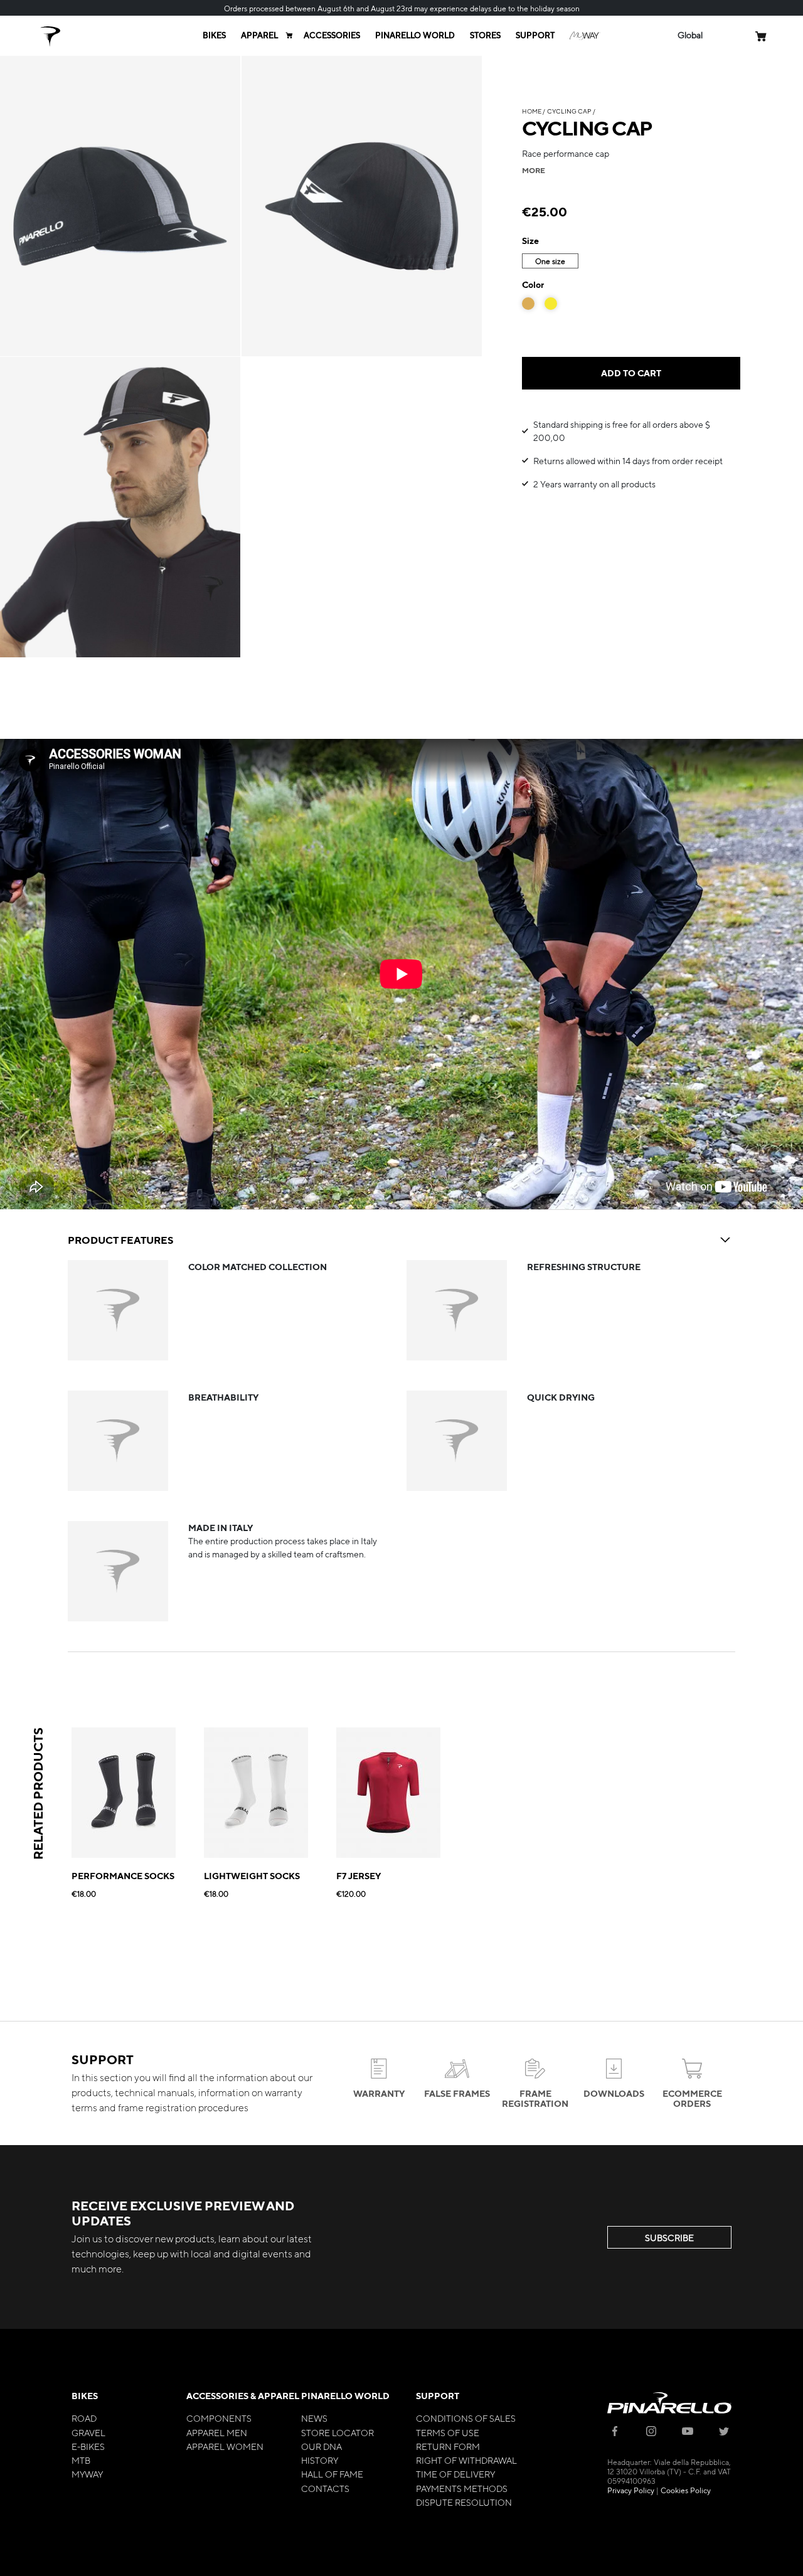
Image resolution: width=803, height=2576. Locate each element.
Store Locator (338, 2432)
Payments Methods (462, 2488)
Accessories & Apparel (243, 2396)
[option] (528, 304)
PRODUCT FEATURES (120, 1240)
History (320, 2460)
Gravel (88, 2432)
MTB (81, 2460)
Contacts (325, 2488)
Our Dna (322, 2446)
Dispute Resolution (464, 2502)
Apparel (259, 35)
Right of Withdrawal (466, 2460)
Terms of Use (448, 2432)
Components (219, 2418)
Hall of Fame (332, 2474)
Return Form (448, 2446)
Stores (485, 35)
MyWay (87, 2474)
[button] (690, 35)
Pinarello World (415, 35)
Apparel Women (225, 2446)
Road (84, 2418)
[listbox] (631, 262)
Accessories (332, 35)
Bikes (214, 35)
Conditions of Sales (466, 2418)
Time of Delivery (455, 2474)
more (534, 170)
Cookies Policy (686, 2490)
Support (535, 35)
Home (532, 111)
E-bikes (88, 2446)
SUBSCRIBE (669, 2237)
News (314, 2418)
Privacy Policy (631, 2490)
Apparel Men (217, 2432)
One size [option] (550, 261)
